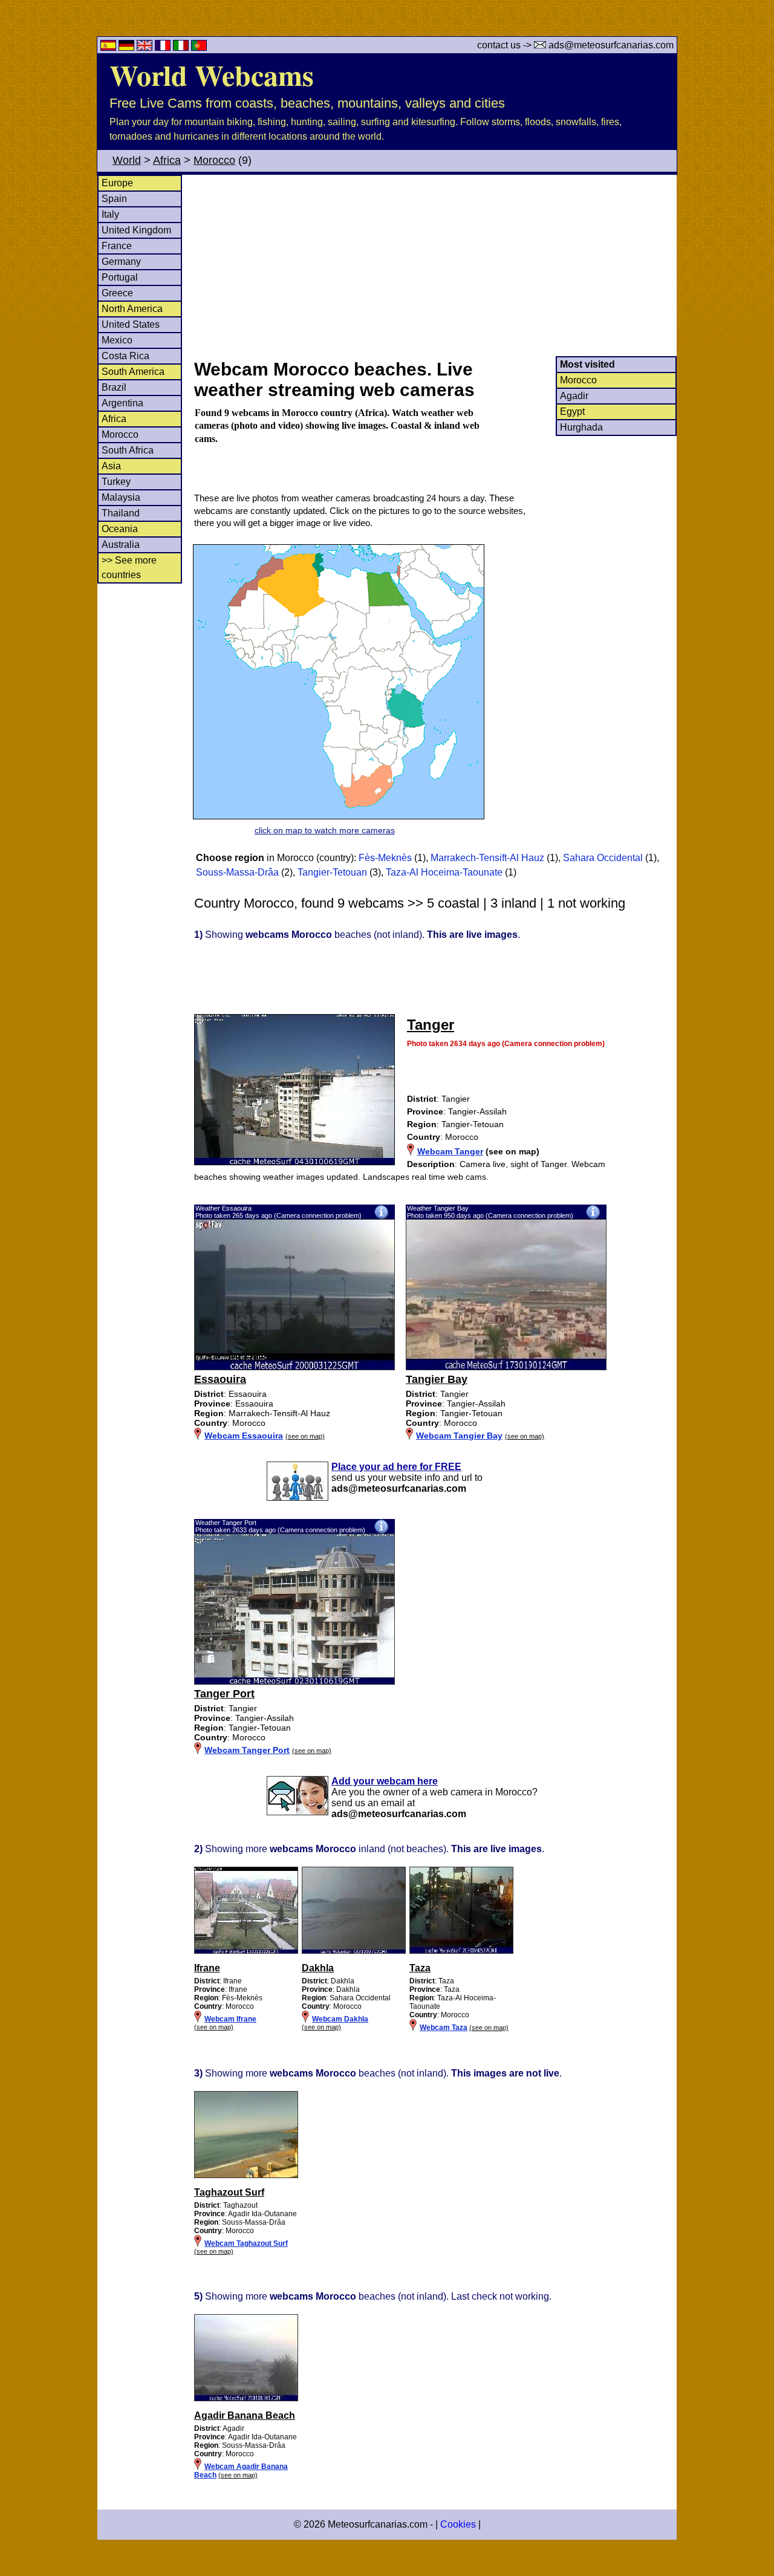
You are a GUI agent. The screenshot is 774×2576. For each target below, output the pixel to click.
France (117, 246)
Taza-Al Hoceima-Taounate (444, 872)
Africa (167, 160)
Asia (111, 466)
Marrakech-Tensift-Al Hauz (487, 858)
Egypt (572, 411)
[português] (199, 47)
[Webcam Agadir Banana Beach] (246, 2399)
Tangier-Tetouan (332, 872)
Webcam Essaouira (244, 1436)
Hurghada (581, 427)
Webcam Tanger (450, 1151)
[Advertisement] (435, 265)
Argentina (122, 403)
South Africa (128, 450)
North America (132, 309)
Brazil (114, 387)
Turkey (116, 482)
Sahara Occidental (603, 858)
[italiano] (182, 47)
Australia (121, 545)
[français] (164, 47)
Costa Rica (125, 356)
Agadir (574, 396)
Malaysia (121, 497)
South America (133, 372)
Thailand (121, 513)
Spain (114, 199)
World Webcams (212, 74)
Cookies (458, 2524)
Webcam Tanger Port (247, 1750)
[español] (109, 47)
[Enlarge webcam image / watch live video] (294, 1367)
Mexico (117, 340)
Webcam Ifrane (230, 2019)
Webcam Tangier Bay (459, 1436)
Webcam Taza (444, 2028)
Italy (110, 214)
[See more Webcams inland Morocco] (246, 1951)
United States (131, 324)
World (127, 160)
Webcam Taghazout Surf (246, 2243)
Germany (121, 262)
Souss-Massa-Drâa (237, 872)
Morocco (214, 160)
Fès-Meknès (385, 858)
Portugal (120, 277)
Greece (117, 293)
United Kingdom (136, 230)
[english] (146, 47)
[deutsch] (128, 47)
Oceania (120, 529)
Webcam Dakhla (340, 2019)
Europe (117, 183)
